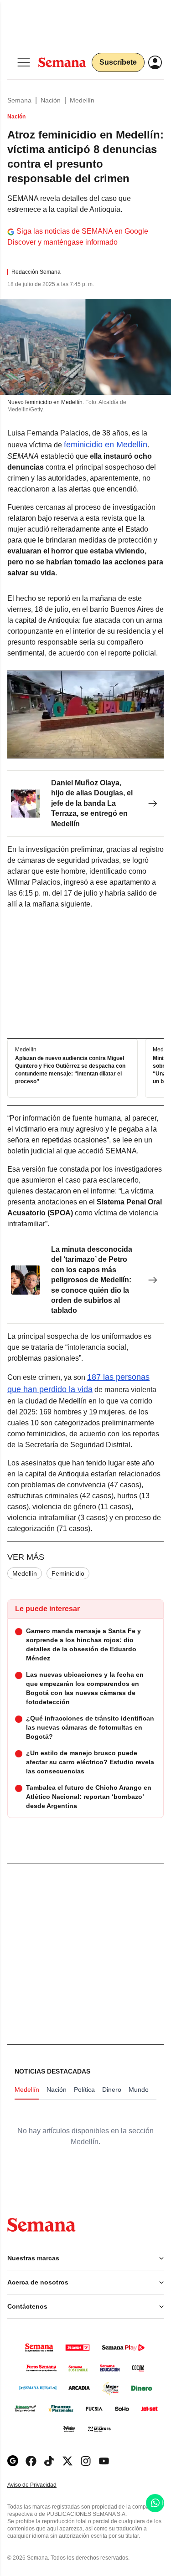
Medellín (82, 100)
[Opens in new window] (31, 2461)
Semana (19, 100)
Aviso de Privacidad (41, 2485)
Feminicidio (68, 1573)
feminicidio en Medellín (106, 445)
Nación (51, 100)
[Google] (13, 2461)
